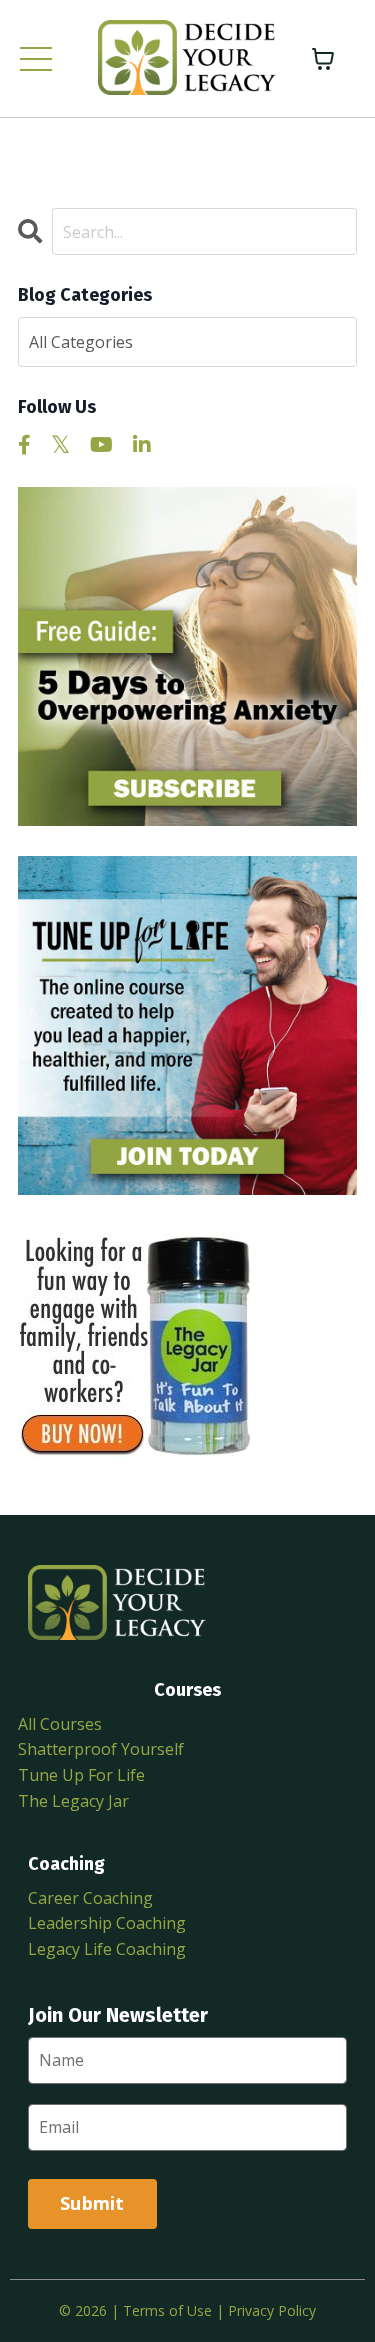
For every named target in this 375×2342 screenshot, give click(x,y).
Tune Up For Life (81, 1775)
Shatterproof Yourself (101, 1749)
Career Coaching (90, 1898)
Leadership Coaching (107, 1923)
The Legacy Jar (73, 1801)
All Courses (60, 1724)
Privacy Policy (272, 2310)
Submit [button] (92, 2203)
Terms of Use (167, 2310)
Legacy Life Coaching (107, 1949)
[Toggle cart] (323, 59)
